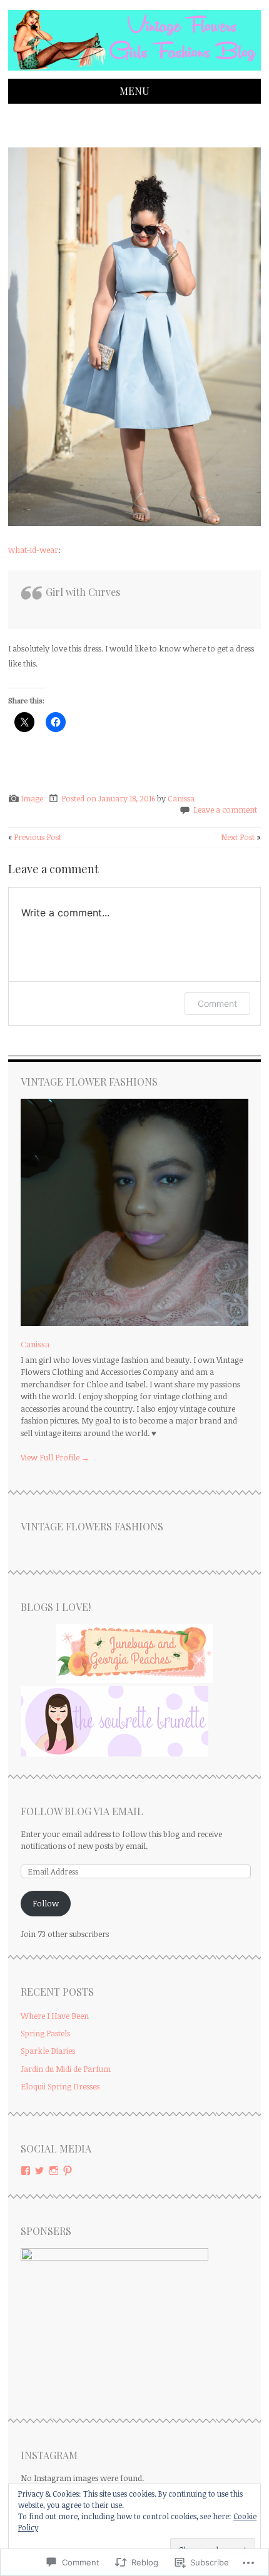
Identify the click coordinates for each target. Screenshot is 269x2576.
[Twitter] (39, 2171)
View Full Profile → (55, 1457)
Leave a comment (225, 810)
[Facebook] (26, 2171)
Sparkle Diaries (48, 2051)
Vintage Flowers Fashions (92, 1526)
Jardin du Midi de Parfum (66, 2069)
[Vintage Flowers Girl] (134, 71)
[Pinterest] (68, 2171)
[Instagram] (54, 2171)
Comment (217, 1003)
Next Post (241, 837)
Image (32, 798)
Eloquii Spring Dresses (60, 2086)
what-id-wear (33, 550)
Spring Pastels (45, 2033)
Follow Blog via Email (82, 1811)
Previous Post (35, 837)
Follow (46, 1903)
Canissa (181, 798)
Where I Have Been (55, 2016)
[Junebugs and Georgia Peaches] (134, 1680)
